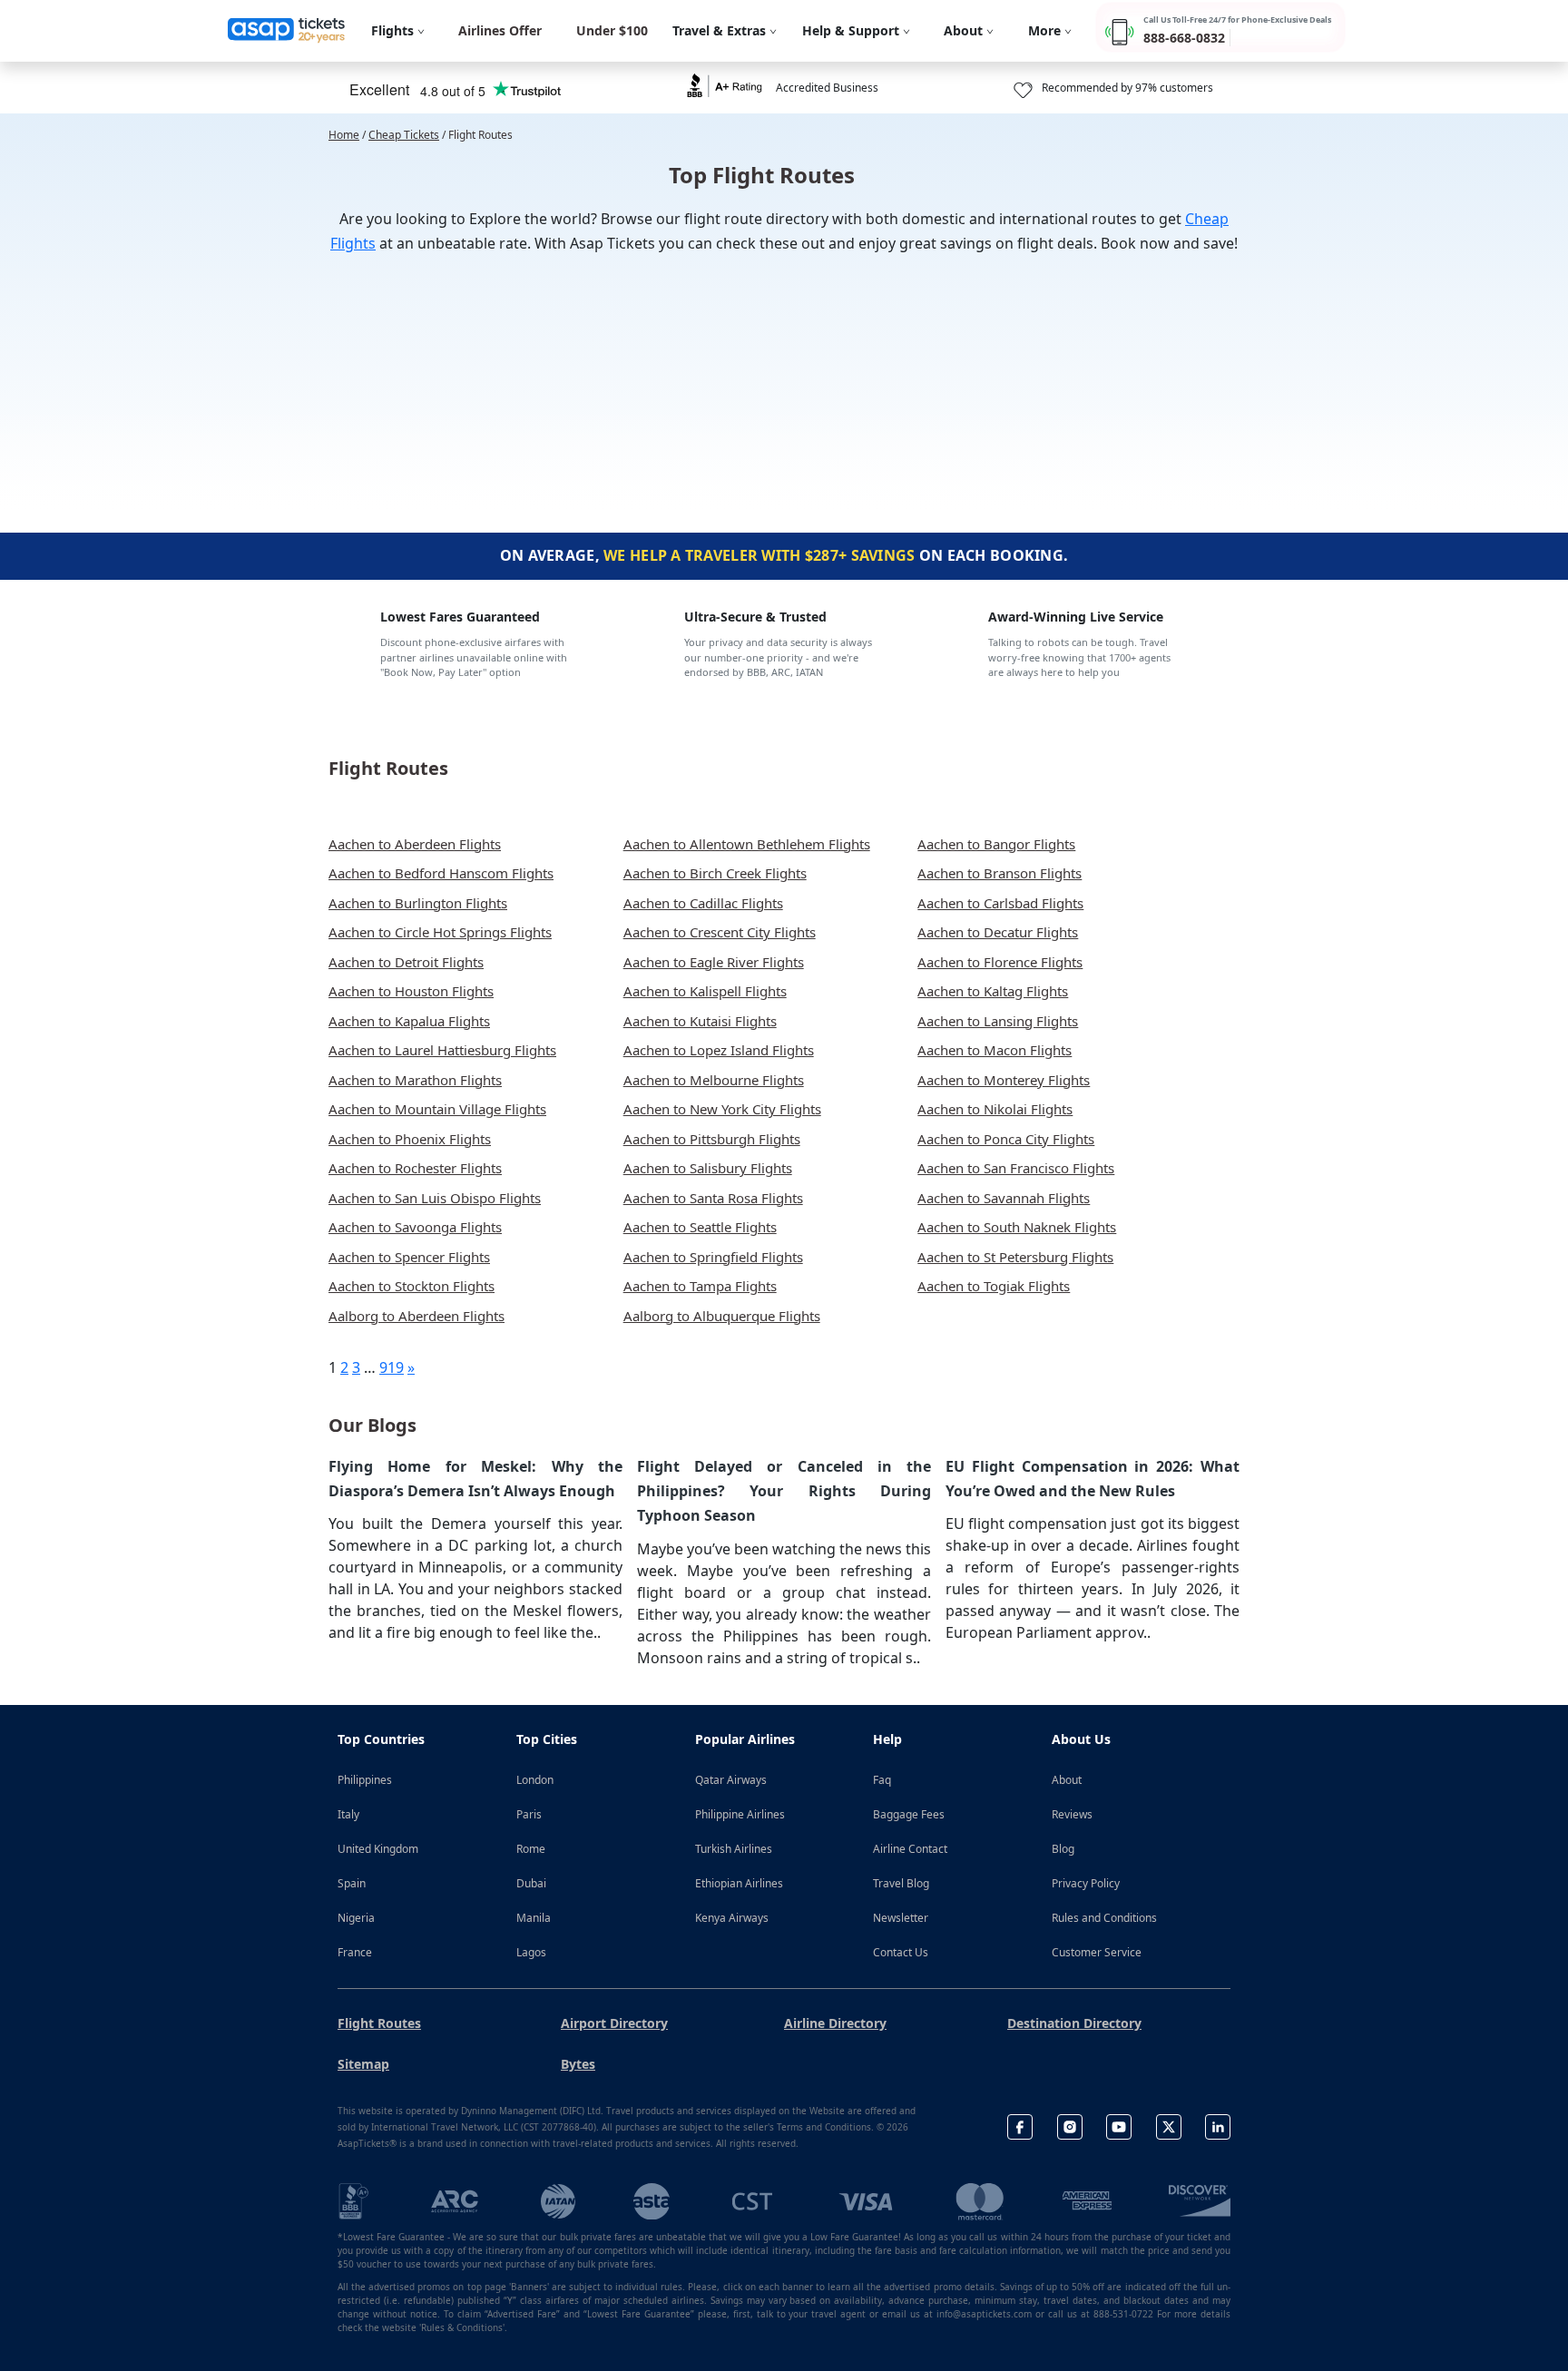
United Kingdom (378, 1849)
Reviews (1072, 1814)
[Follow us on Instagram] (1070, 2127)
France (355, 1952)
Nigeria (356, 1918)
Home (344, 135)
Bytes (578, 2064)
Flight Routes (379, 2023)
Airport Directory (614, 2023)
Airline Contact (910, 1849)
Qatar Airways (731, 1780)
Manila (534, 1918)
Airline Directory (835, 2023)
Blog (1063, 1849)
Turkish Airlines (734, 1849)
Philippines (365, 1780)
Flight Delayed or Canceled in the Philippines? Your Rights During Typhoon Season (784, 1491)
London (535, 1780)
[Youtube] (1119, 2127)
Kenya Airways (732, 1918)
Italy (348, 1814)
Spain (352, 1883)
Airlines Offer (500, 30)
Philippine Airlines (740, 1814)
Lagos (531, 1952)
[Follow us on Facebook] (1020, 2127)
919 (392, 1367)
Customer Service (1097, 1952)
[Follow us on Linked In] (1218, 2127)
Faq (882, 1780)
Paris (529, 1814)
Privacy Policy (1086, 1883)
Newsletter (901, 1918)
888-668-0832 (1184, 38)
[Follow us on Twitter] (1169, 2127)
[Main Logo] (287, 31)
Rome (531, 1849)
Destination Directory (1074, 2023)
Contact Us (901, 1952)
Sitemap (363, 2064)
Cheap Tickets (404, 135)
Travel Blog (901, 1883)
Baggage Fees (909, 1814)
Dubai (531, 1883)
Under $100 (612, 30)
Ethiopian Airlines (739, 1883)
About (1067, 1780)
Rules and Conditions (1104, 1918)
